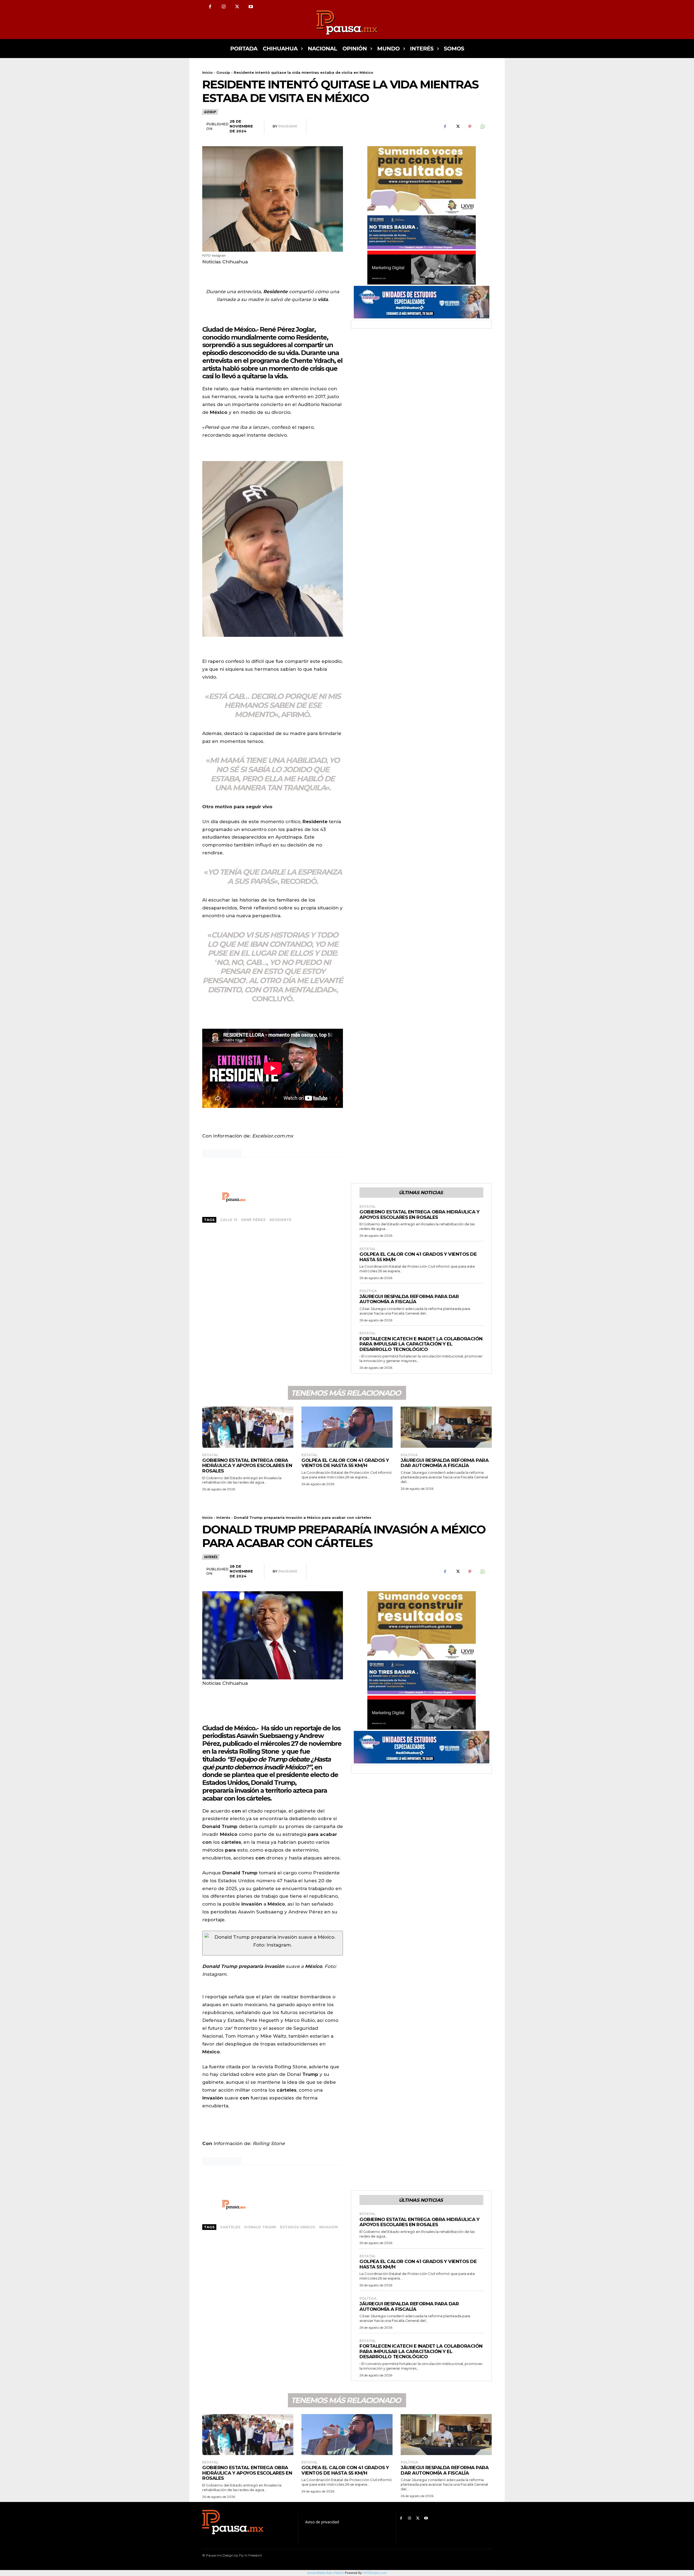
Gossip (223, 72)
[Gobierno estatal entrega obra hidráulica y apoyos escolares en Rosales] (248, 1427)
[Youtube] (251, 7)
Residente (280, 1220)
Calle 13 (229, 1220)
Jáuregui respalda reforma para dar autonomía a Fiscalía (409, 1299)
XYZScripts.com (375, 2573)
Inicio (208, 72)
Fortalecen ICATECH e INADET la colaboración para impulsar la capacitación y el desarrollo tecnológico (421, 1344)
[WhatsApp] (482, 127)
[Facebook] (210, 7)
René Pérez (253, 1220)
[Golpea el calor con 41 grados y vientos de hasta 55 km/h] (347, 1427)
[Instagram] (224, 7)
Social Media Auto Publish (326, 2573)
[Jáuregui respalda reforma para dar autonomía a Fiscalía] (446, 1427)
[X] (237, 7)
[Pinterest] (470, 127)
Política (368, 1291)
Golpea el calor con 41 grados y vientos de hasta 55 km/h (418, 1257)
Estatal (368, 1207)
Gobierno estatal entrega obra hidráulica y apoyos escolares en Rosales (419, 1215)
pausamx (288, 126)
